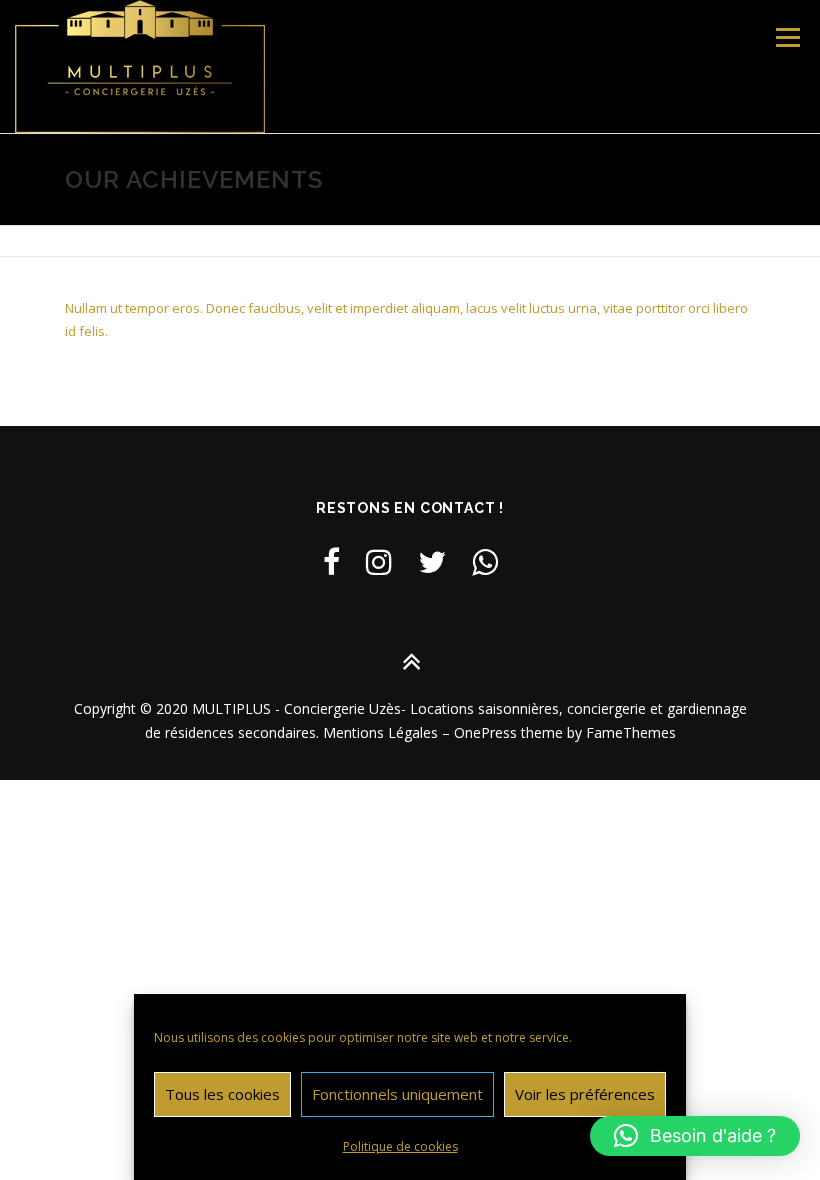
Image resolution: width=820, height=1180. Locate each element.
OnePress (485, 732)
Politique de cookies (400, 1146)
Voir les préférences (585, 1094)
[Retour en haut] (410, 662)
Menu (787, 37)
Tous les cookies (222, 1094)
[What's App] (485, 561)
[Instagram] (379, 561)
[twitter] (432, 561)
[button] (695, 1136)
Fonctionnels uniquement (397, 1094)
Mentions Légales (380, 732)
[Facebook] (331, 561)
